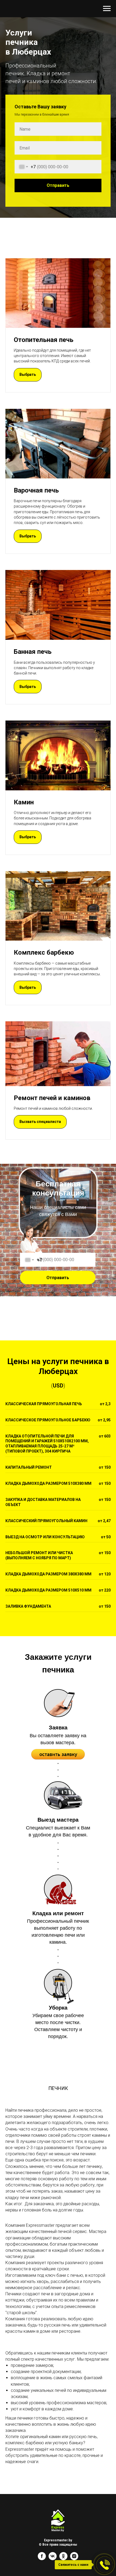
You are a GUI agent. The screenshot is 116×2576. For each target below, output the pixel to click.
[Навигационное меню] (107, 9)
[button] (28, 2235)
